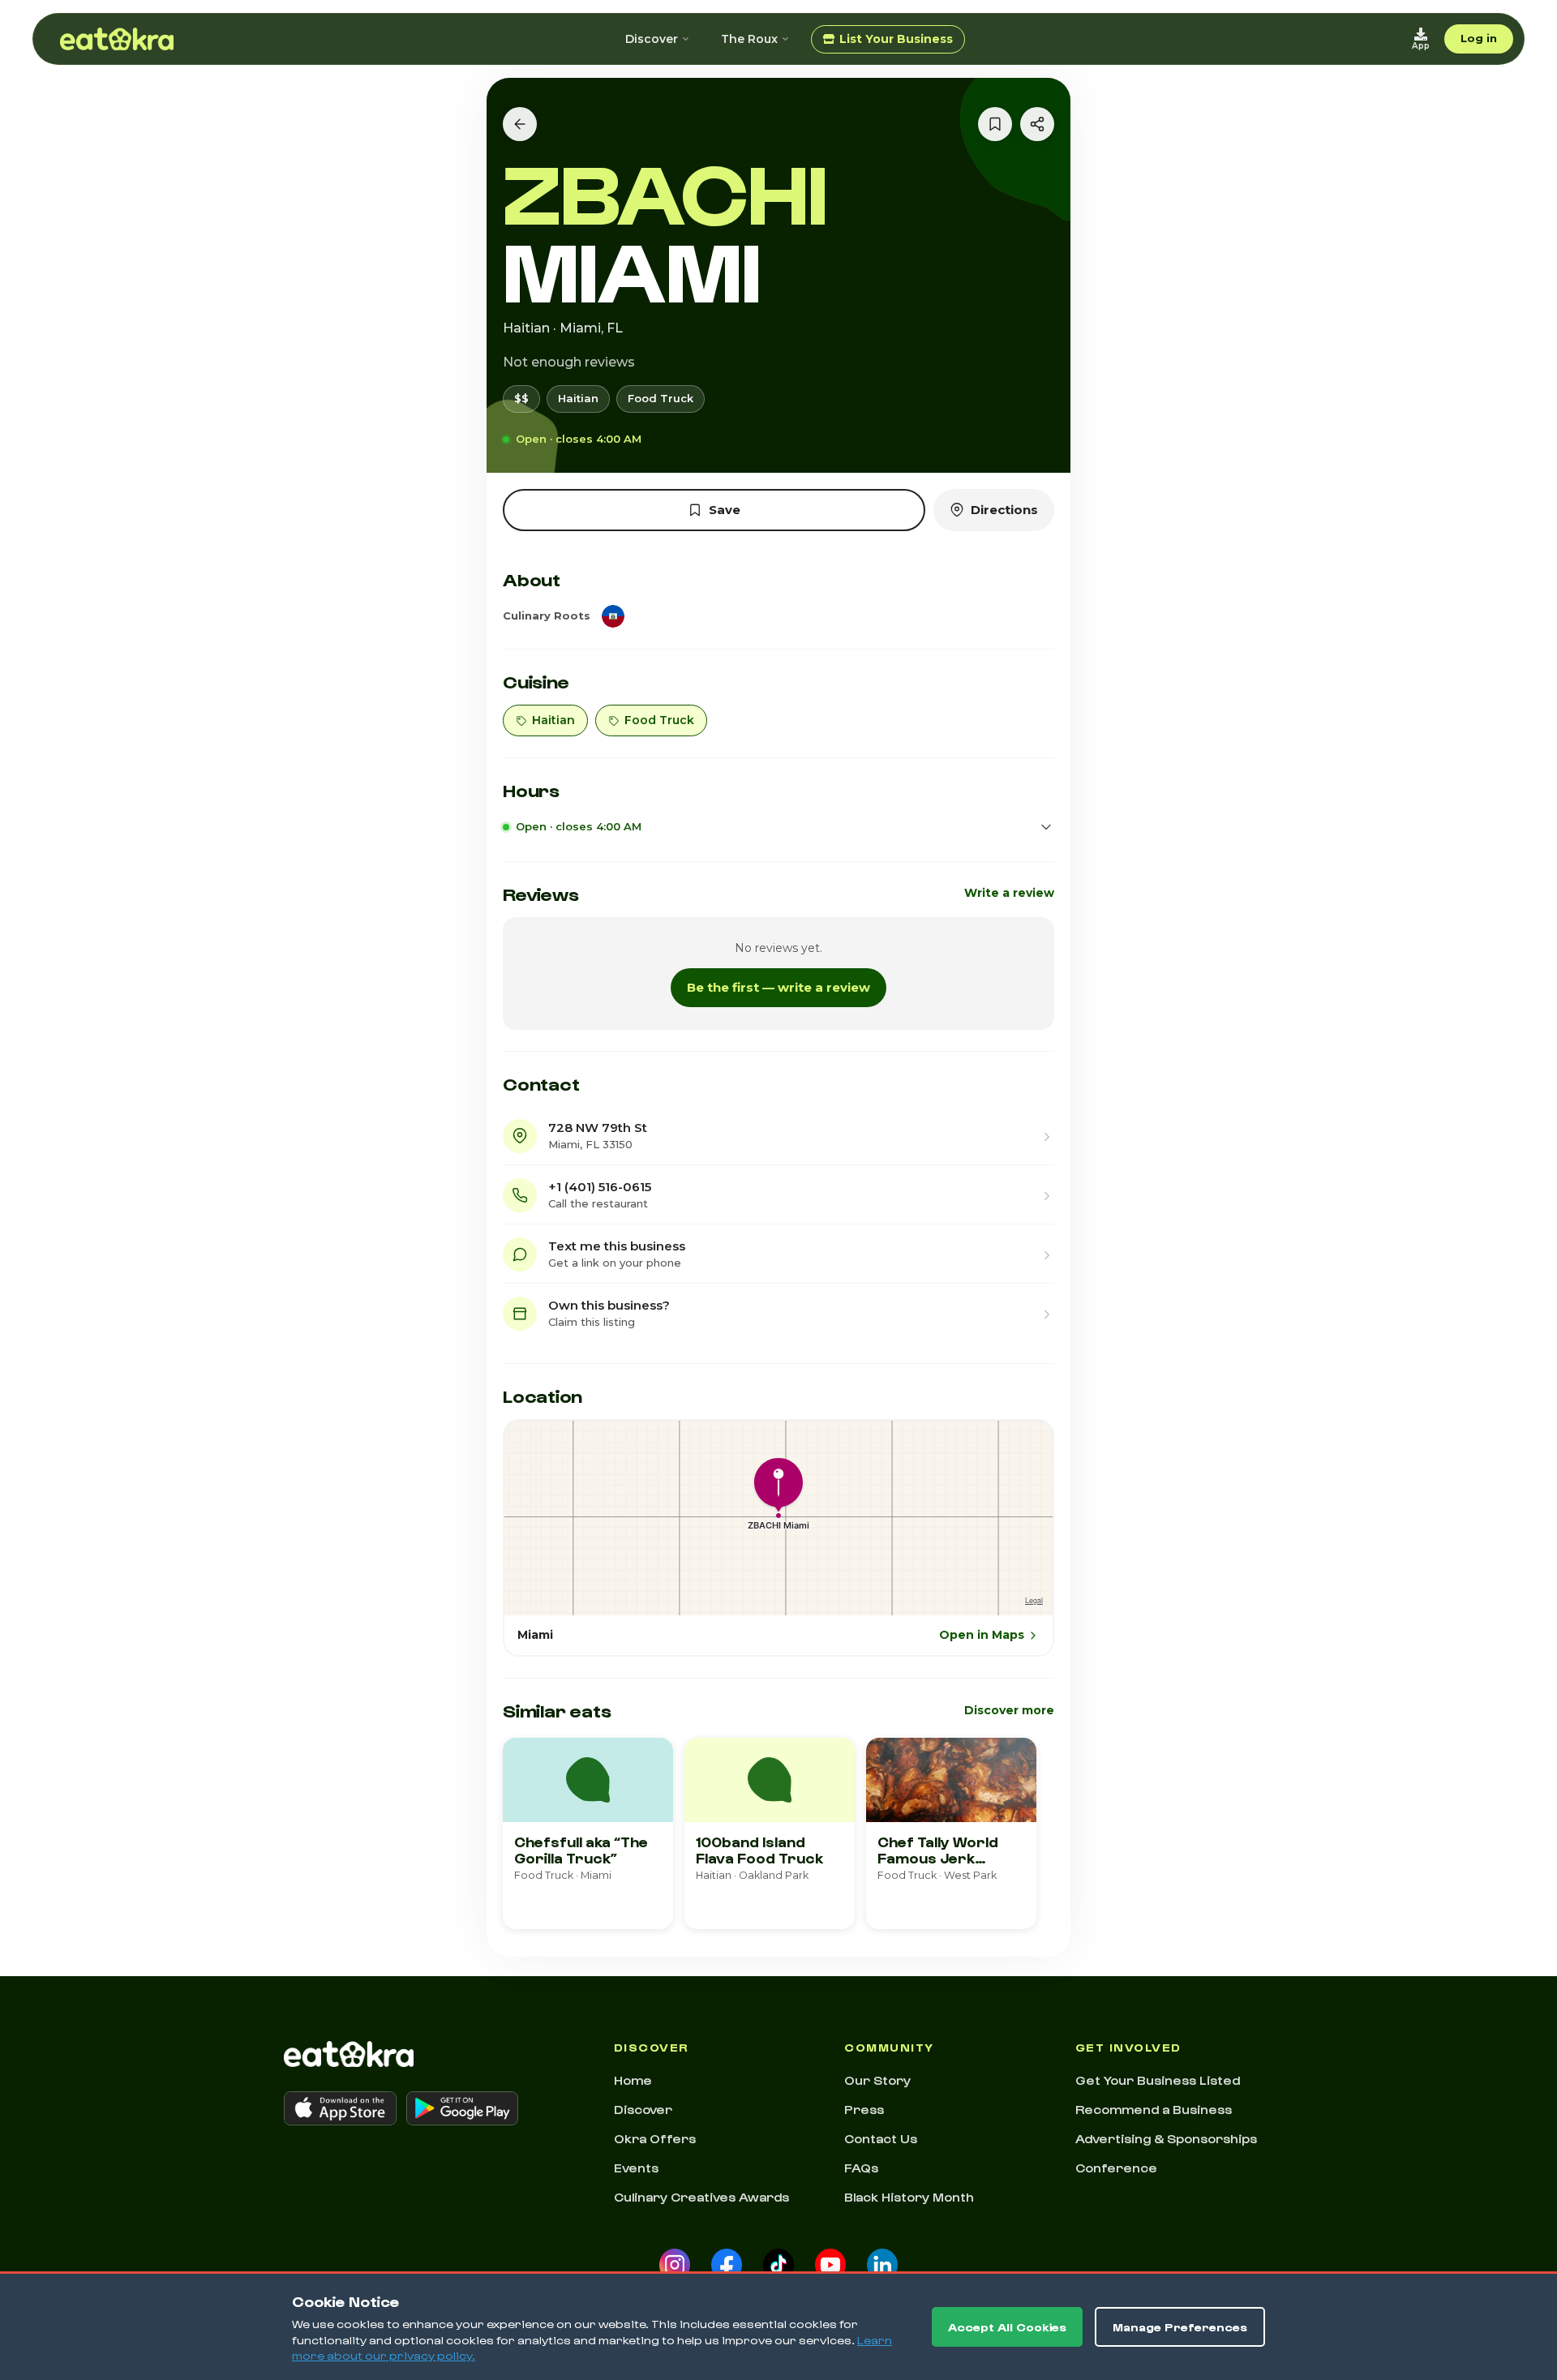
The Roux (749, 39)
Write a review (1009, 893)
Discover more (1009, 1710)
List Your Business (896, 39)
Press (864, 2109)
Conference (1116, 2168)
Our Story (877, 2080)
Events (636, 2168)
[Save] (995, 124)
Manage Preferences (1180, 2327)
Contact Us (881, 2138)
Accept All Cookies (1007, 2327)
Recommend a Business (1154, 2109)
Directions (1004, 510)
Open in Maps (982, 1635)
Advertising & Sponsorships (1166, 2138)
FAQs (861, 2168)
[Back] (520, 124)
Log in (1479, 38)
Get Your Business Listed (1158, 2080)
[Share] (1037, 124)
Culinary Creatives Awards (701, 2197)
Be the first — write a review (778, 987)
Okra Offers (655, 2138)
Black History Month (909, 2197)
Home (633, 2080)
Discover (652, 39)
